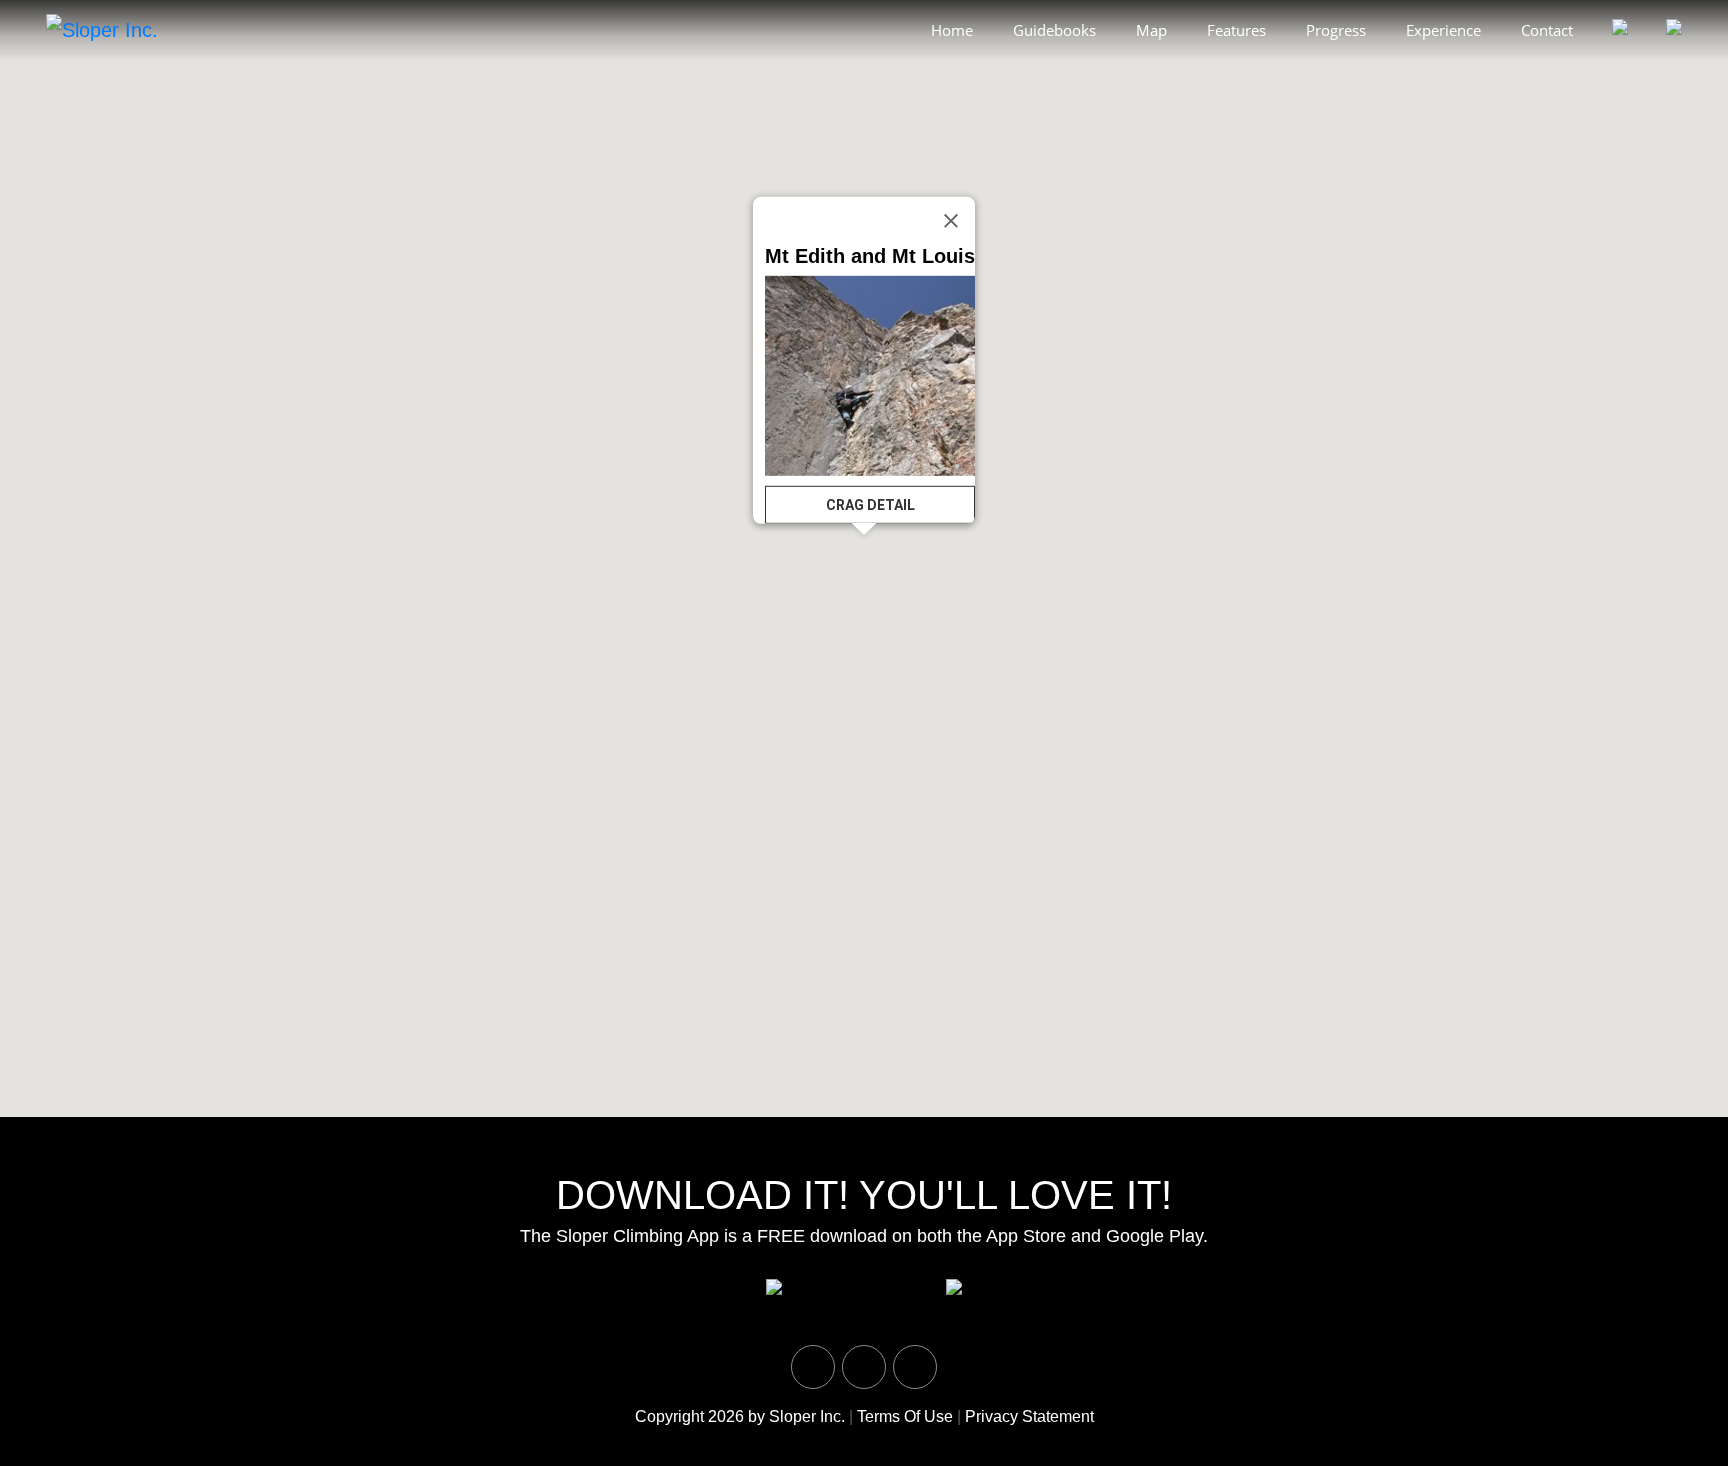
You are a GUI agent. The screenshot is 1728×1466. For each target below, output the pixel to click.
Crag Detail (870, 505)
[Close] (951, 220)
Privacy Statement (1029, 1416)
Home (952, 30)
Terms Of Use (905, 1416)
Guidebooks (1054, 30)
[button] (1598, 525)
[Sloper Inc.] (102, 29)
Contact (1547, 30)
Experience (1443, 30)
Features (1236, 30)
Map (1151, 30)
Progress (1336, 30)
